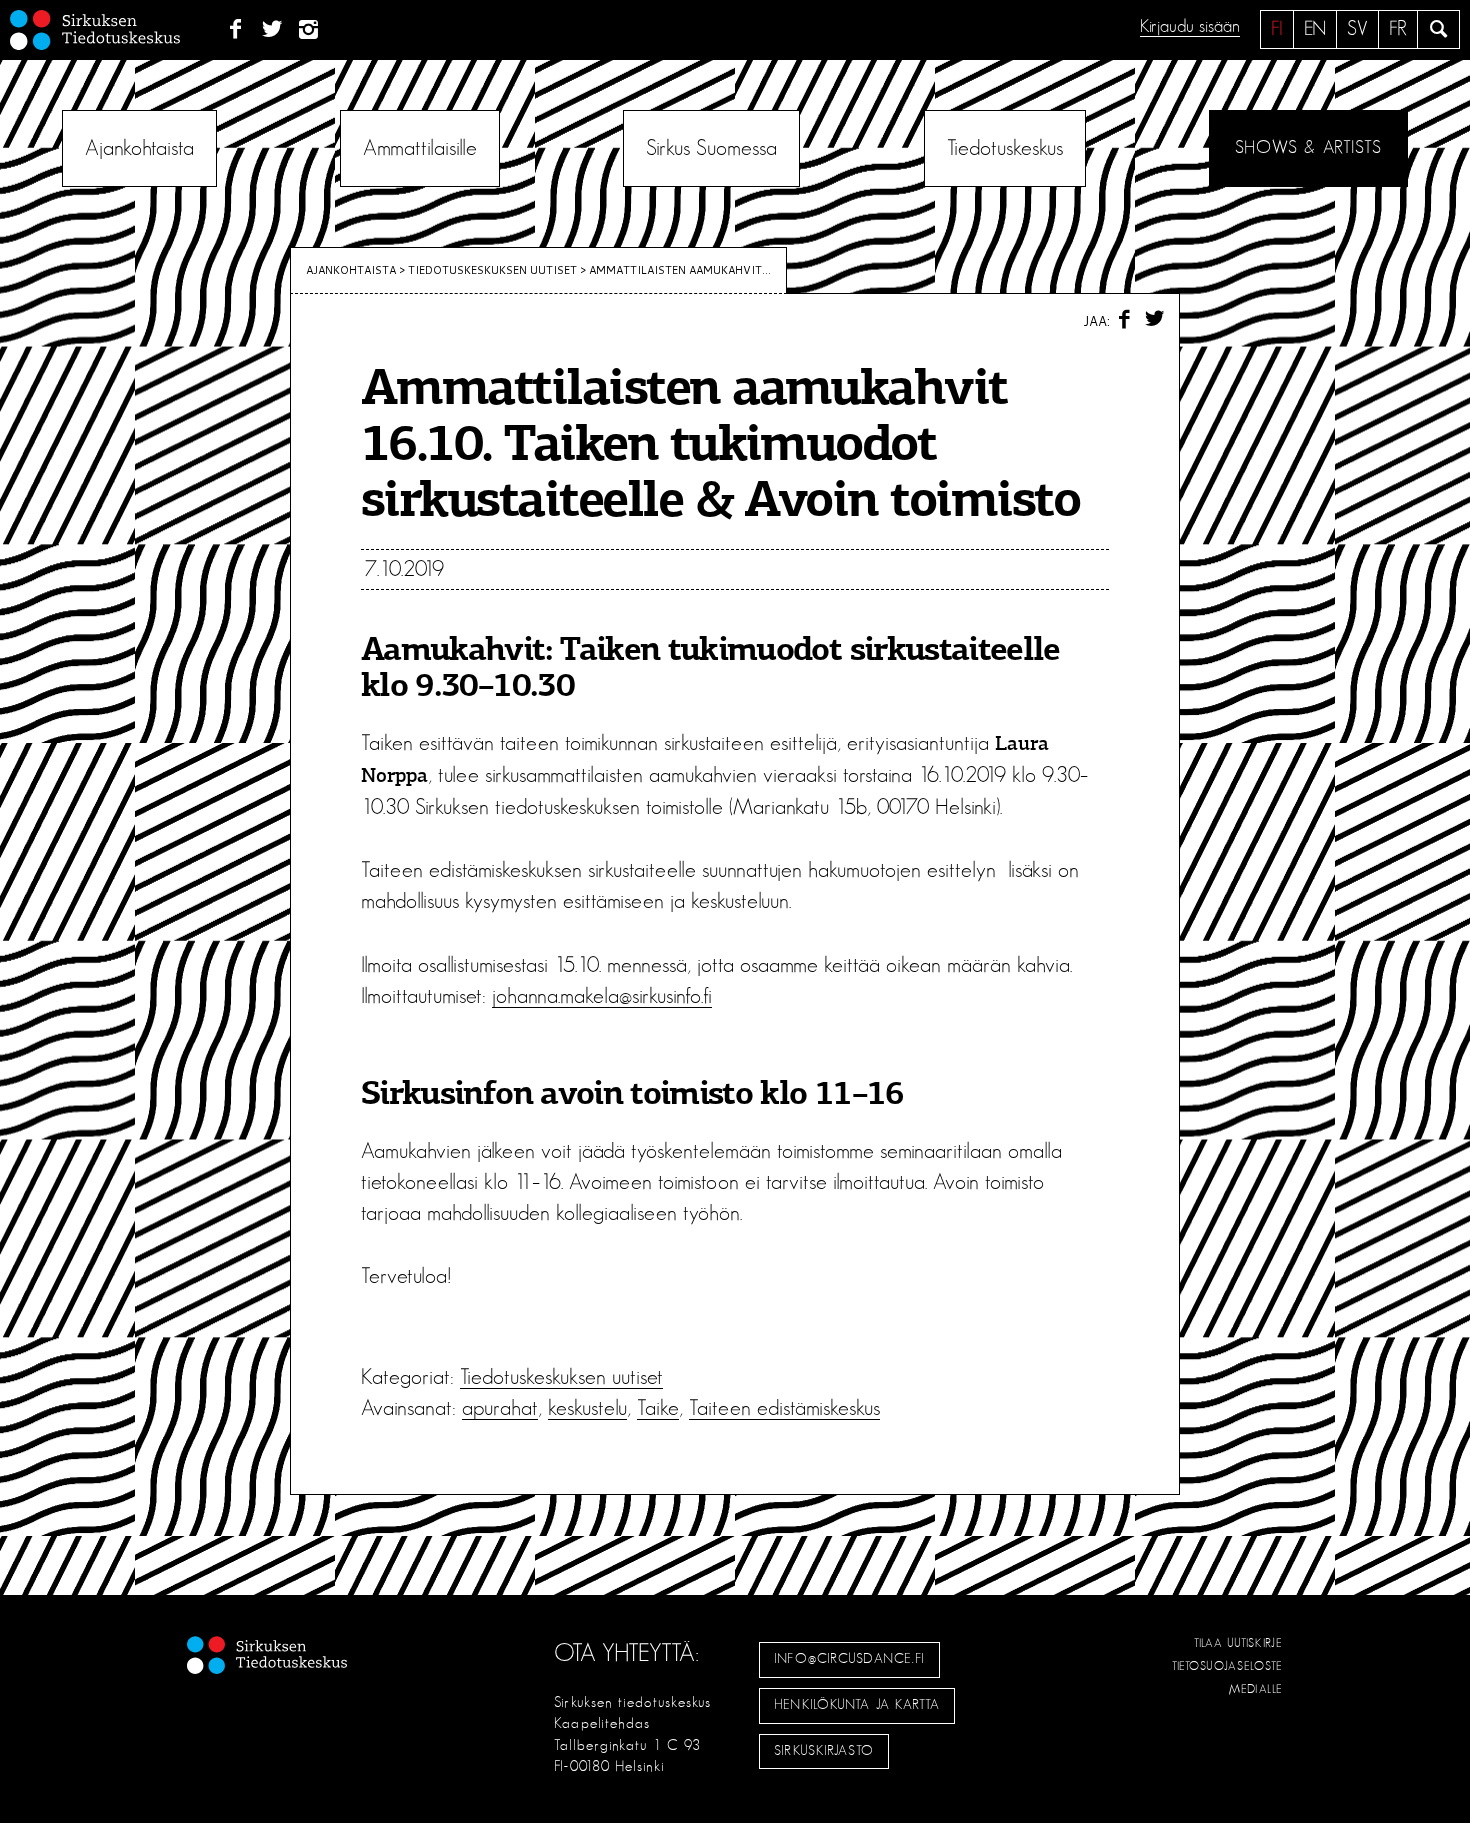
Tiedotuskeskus (1005, 148)
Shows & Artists (1308, 148)
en (1315, 29)
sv (1357, 29)
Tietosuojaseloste (1227, 1666)
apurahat (500, 1408)
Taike (658, 1408)
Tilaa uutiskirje (1238, 1643)
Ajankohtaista (139, 148)
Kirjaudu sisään (1190, 27)
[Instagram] (309, 30)
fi (1277, 29)
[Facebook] (235, 30)
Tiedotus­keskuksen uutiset (492, 270)
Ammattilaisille (420, 148)
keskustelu (587, 1408)
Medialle (1256, 1689)
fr (1398, 29)
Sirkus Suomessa (711, 148)
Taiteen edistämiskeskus (784, 1408)
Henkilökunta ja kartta (857, 1705)
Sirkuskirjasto (824, 1751)
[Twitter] (272, 30)
